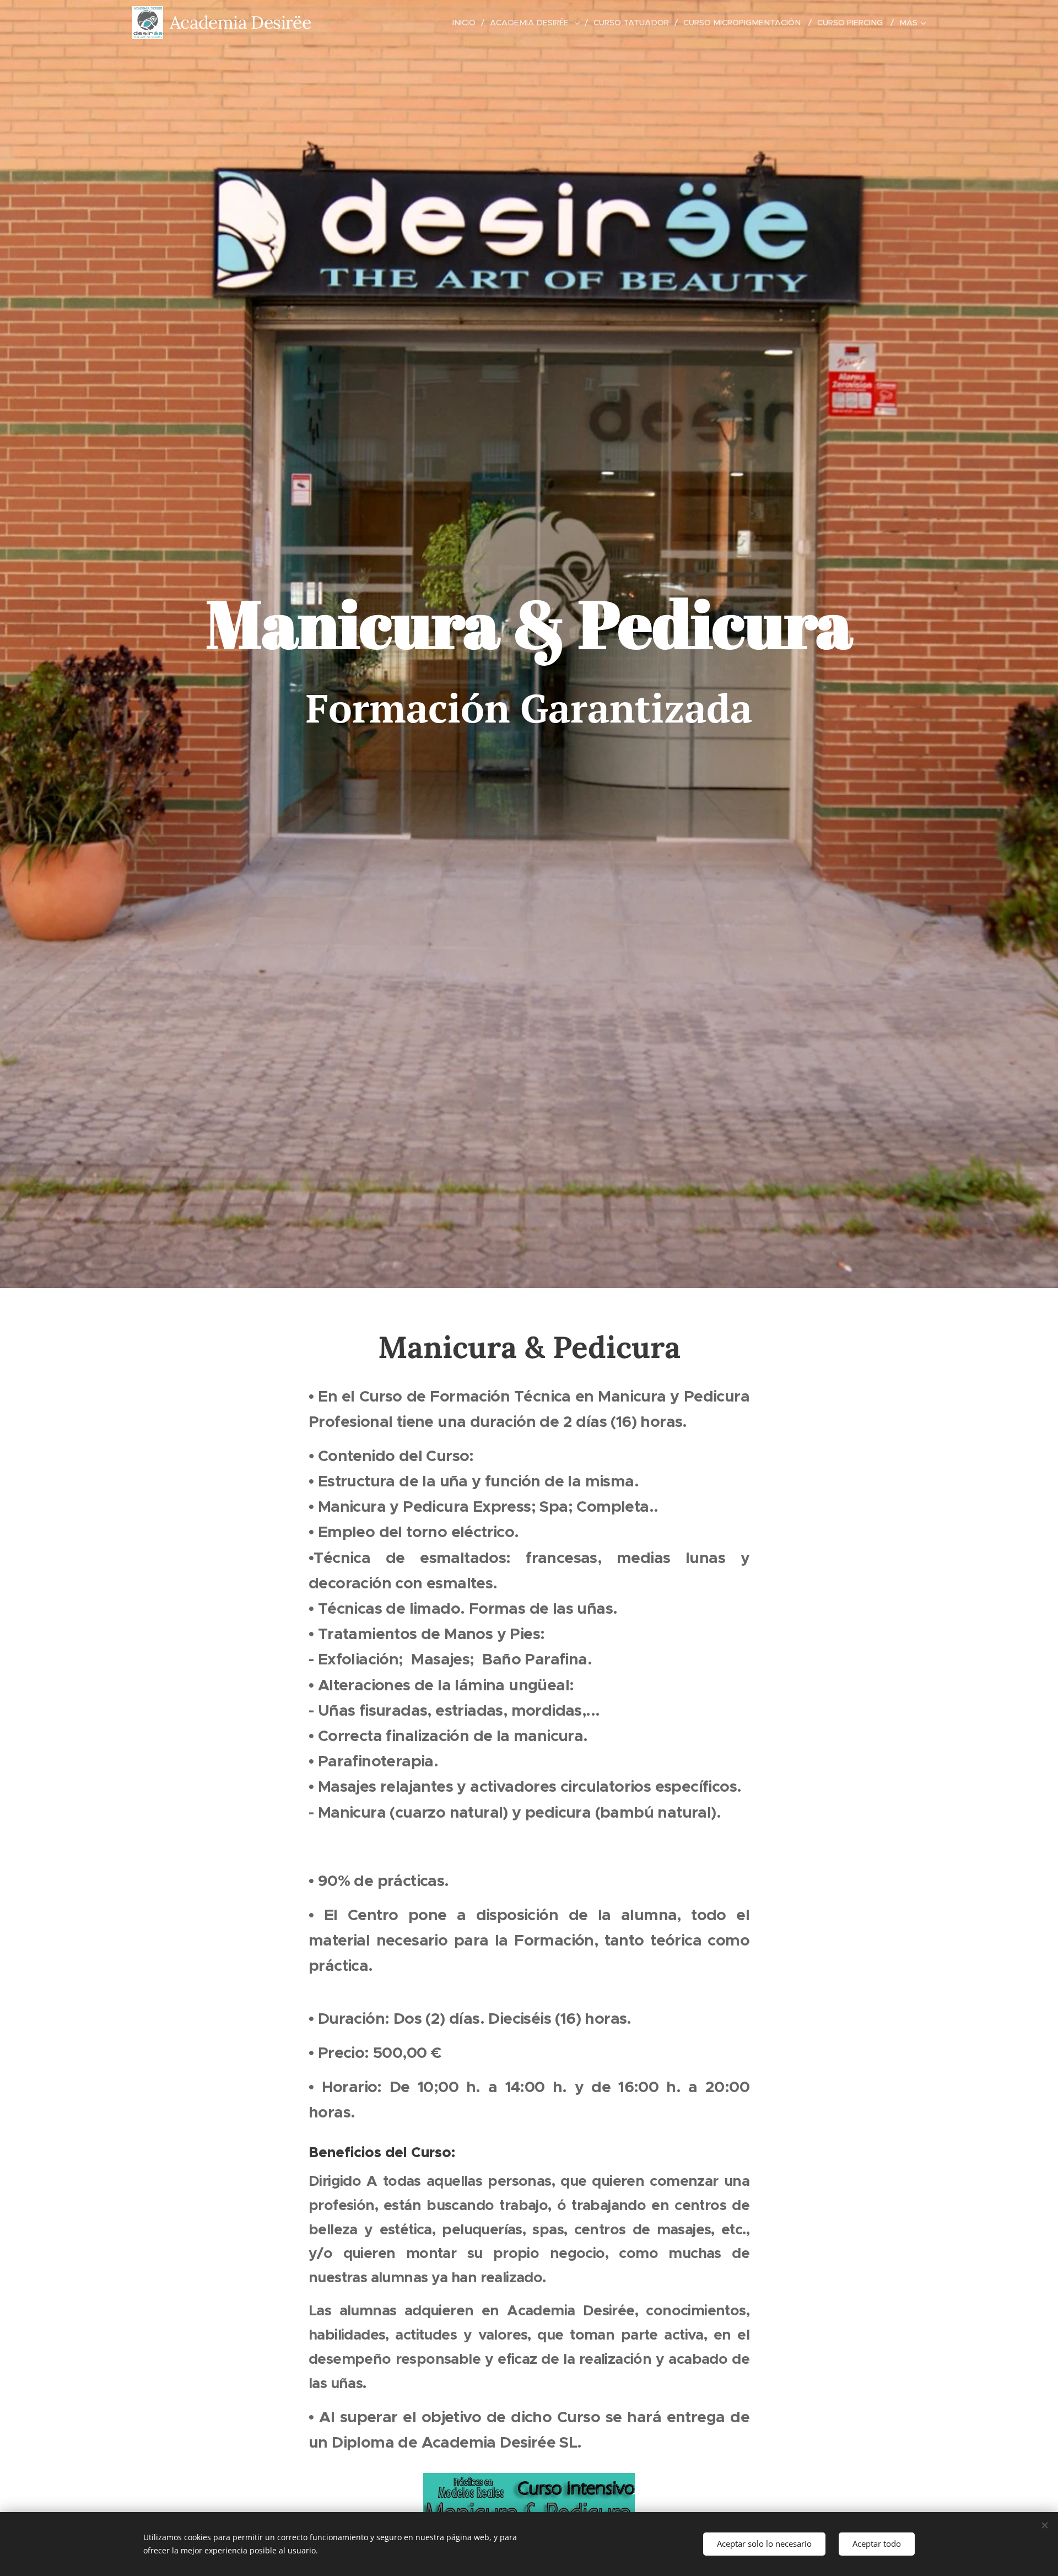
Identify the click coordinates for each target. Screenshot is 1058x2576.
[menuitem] (467, 23)
